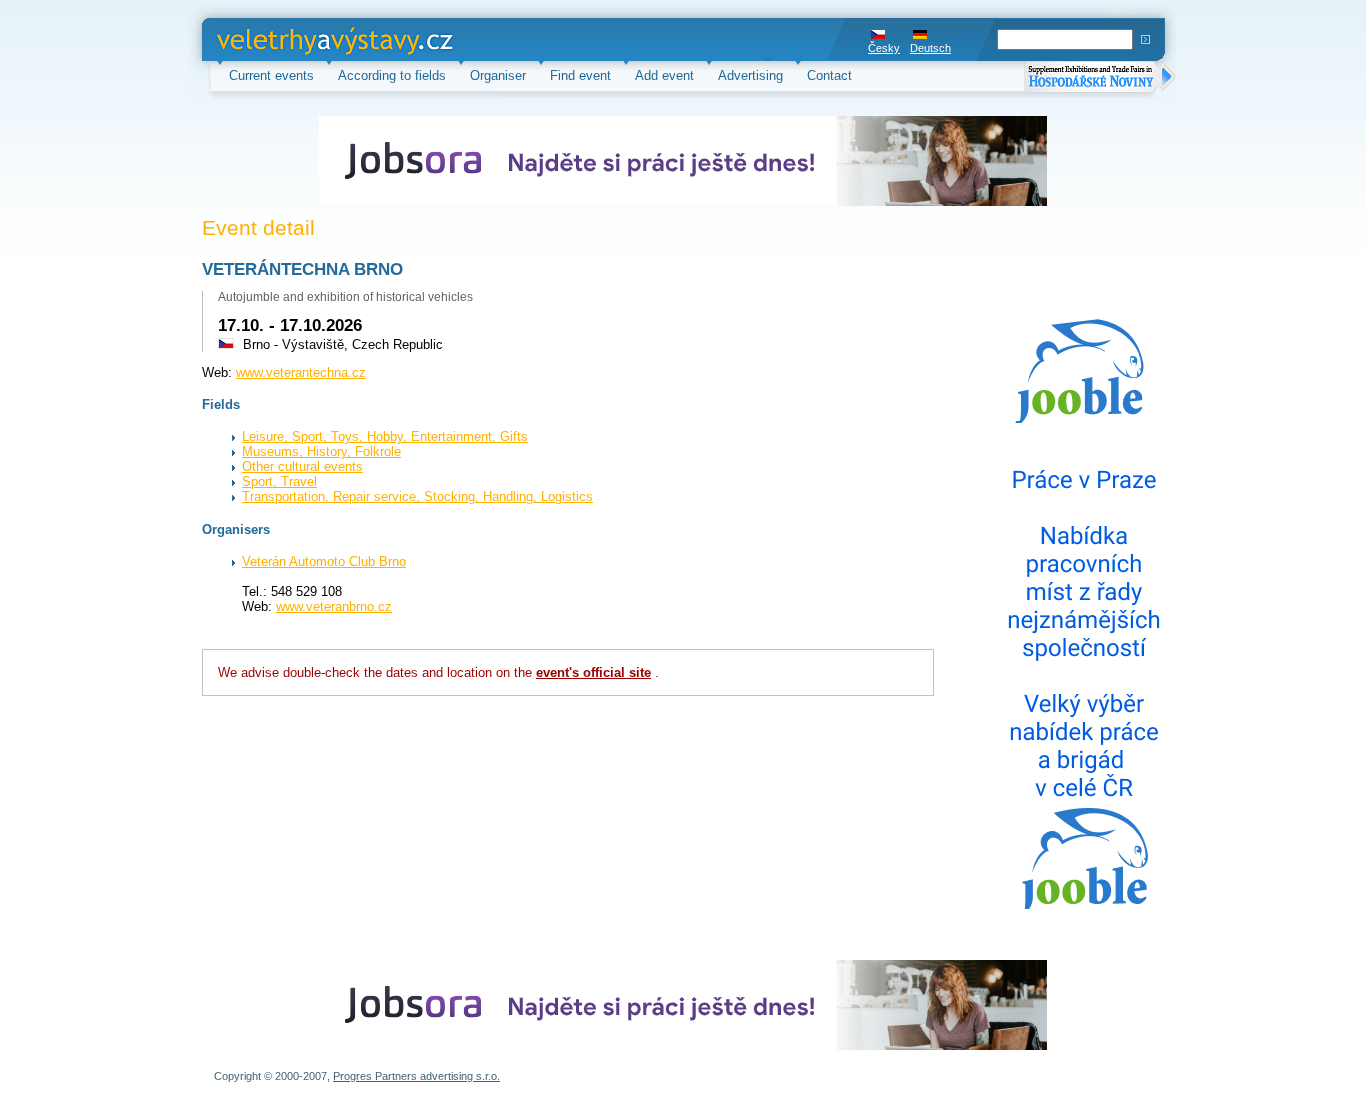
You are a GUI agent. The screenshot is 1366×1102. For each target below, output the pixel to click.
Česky (884, 48)
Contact (829, 75)
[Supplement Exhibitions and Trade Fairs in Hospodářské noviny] (1100, 78)
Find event (580, 75)
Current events (271, 75)
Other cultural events (302, 466)
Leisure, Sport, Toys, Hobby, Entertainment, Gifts (385, 436)
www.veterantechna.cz (301, 372)
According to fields (392, 75)
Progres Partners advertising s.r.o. (416, 1076)
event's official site (593, 672)
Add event (664, 75)
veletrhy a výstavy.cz (278, 39)
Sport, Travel (279, 481)
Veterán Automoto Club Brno (324, 561)
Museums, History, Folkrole (321, 451)
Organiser (498, 75)
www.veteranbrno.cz (334, 606)
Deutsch (930, 48)
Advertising (750, 75)
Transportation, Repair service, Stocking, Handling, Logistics (417, 496)
